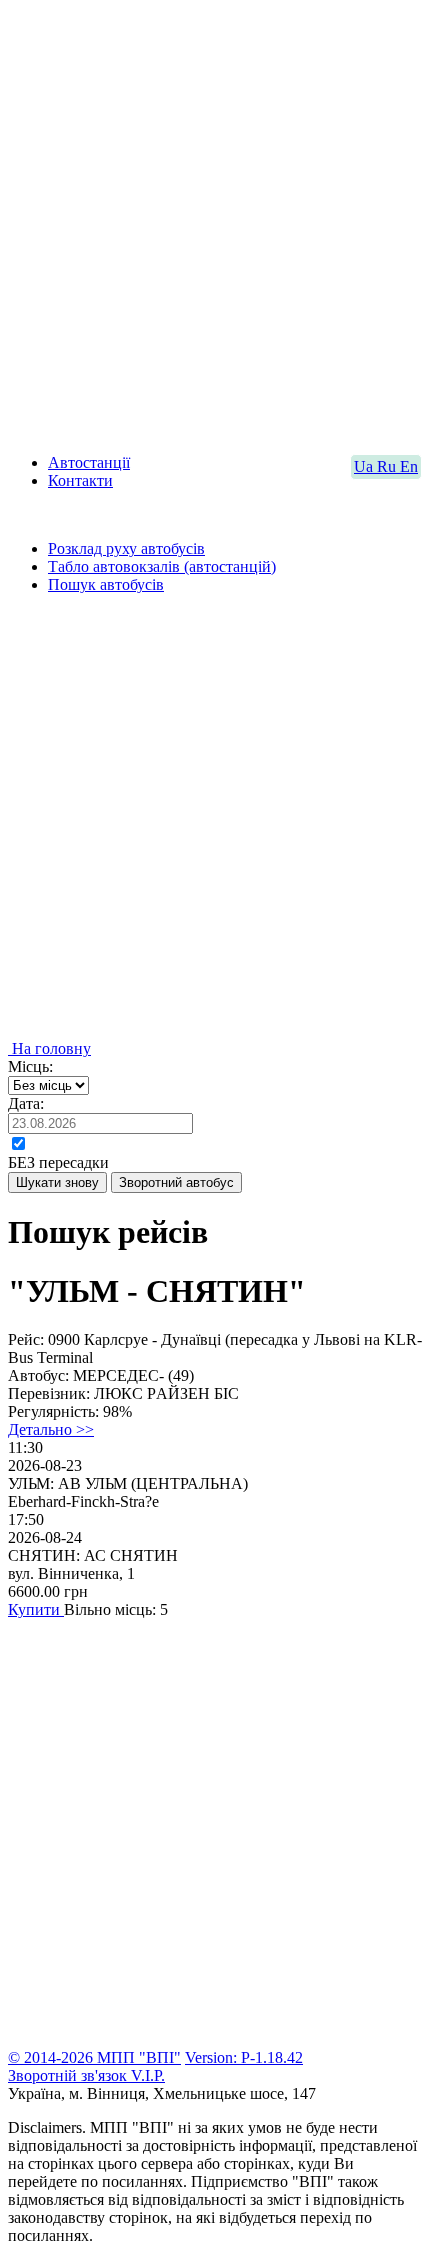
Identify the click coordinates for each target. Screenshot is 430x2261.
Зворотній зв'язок (69, 2075)
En (409, 466)
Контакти (80, 480)
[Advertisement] (215, 223)
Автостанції (89, 462)
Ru (388, 466)
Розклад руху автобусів (126, 548)
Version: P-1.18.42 (244, 2057)
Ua (365, 466)
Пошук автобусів (106, 584)
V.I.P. (148, 2075)
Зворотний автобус (176, 1182)
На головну (49, 1048)
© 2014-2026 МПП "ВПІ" (94, 2057)
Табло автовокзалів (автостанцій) (162, 566)
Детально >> (51, 1429)
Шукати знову (57, 1182)
